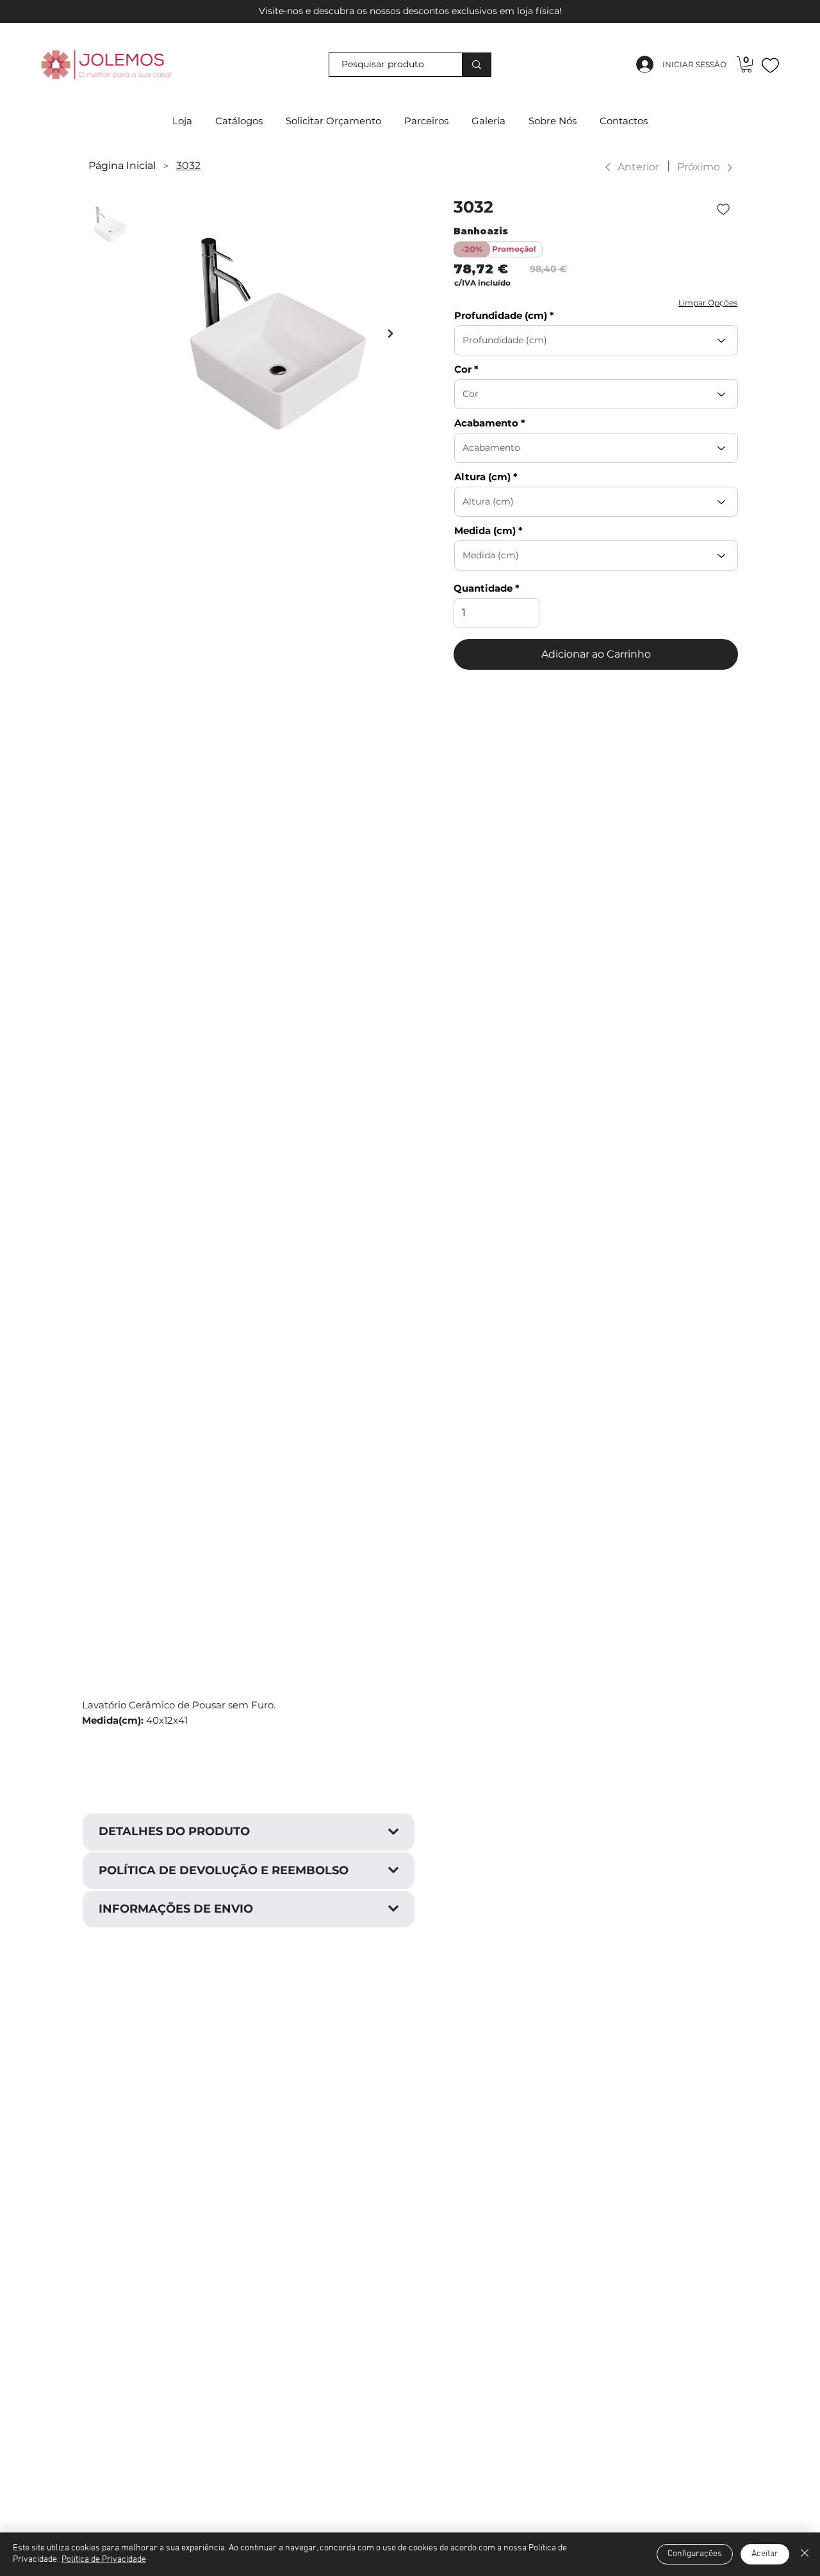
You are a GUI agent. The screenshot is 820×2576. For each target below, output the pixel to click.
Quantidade (483, 588)
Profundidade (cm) (501, 315)
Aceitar (765, 2554)
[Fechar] (805, 2554)
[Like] (770, 65)
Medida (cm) (485, 531)
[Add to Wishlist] (725, 209)
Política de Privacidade (104, 2560)
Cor (463, 369)
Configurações (695, 2554)
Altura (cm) (482, 477)
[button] (746, 64)
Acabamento (486, 423)
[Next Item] (390, 334)
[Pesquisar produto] (476, 65)
